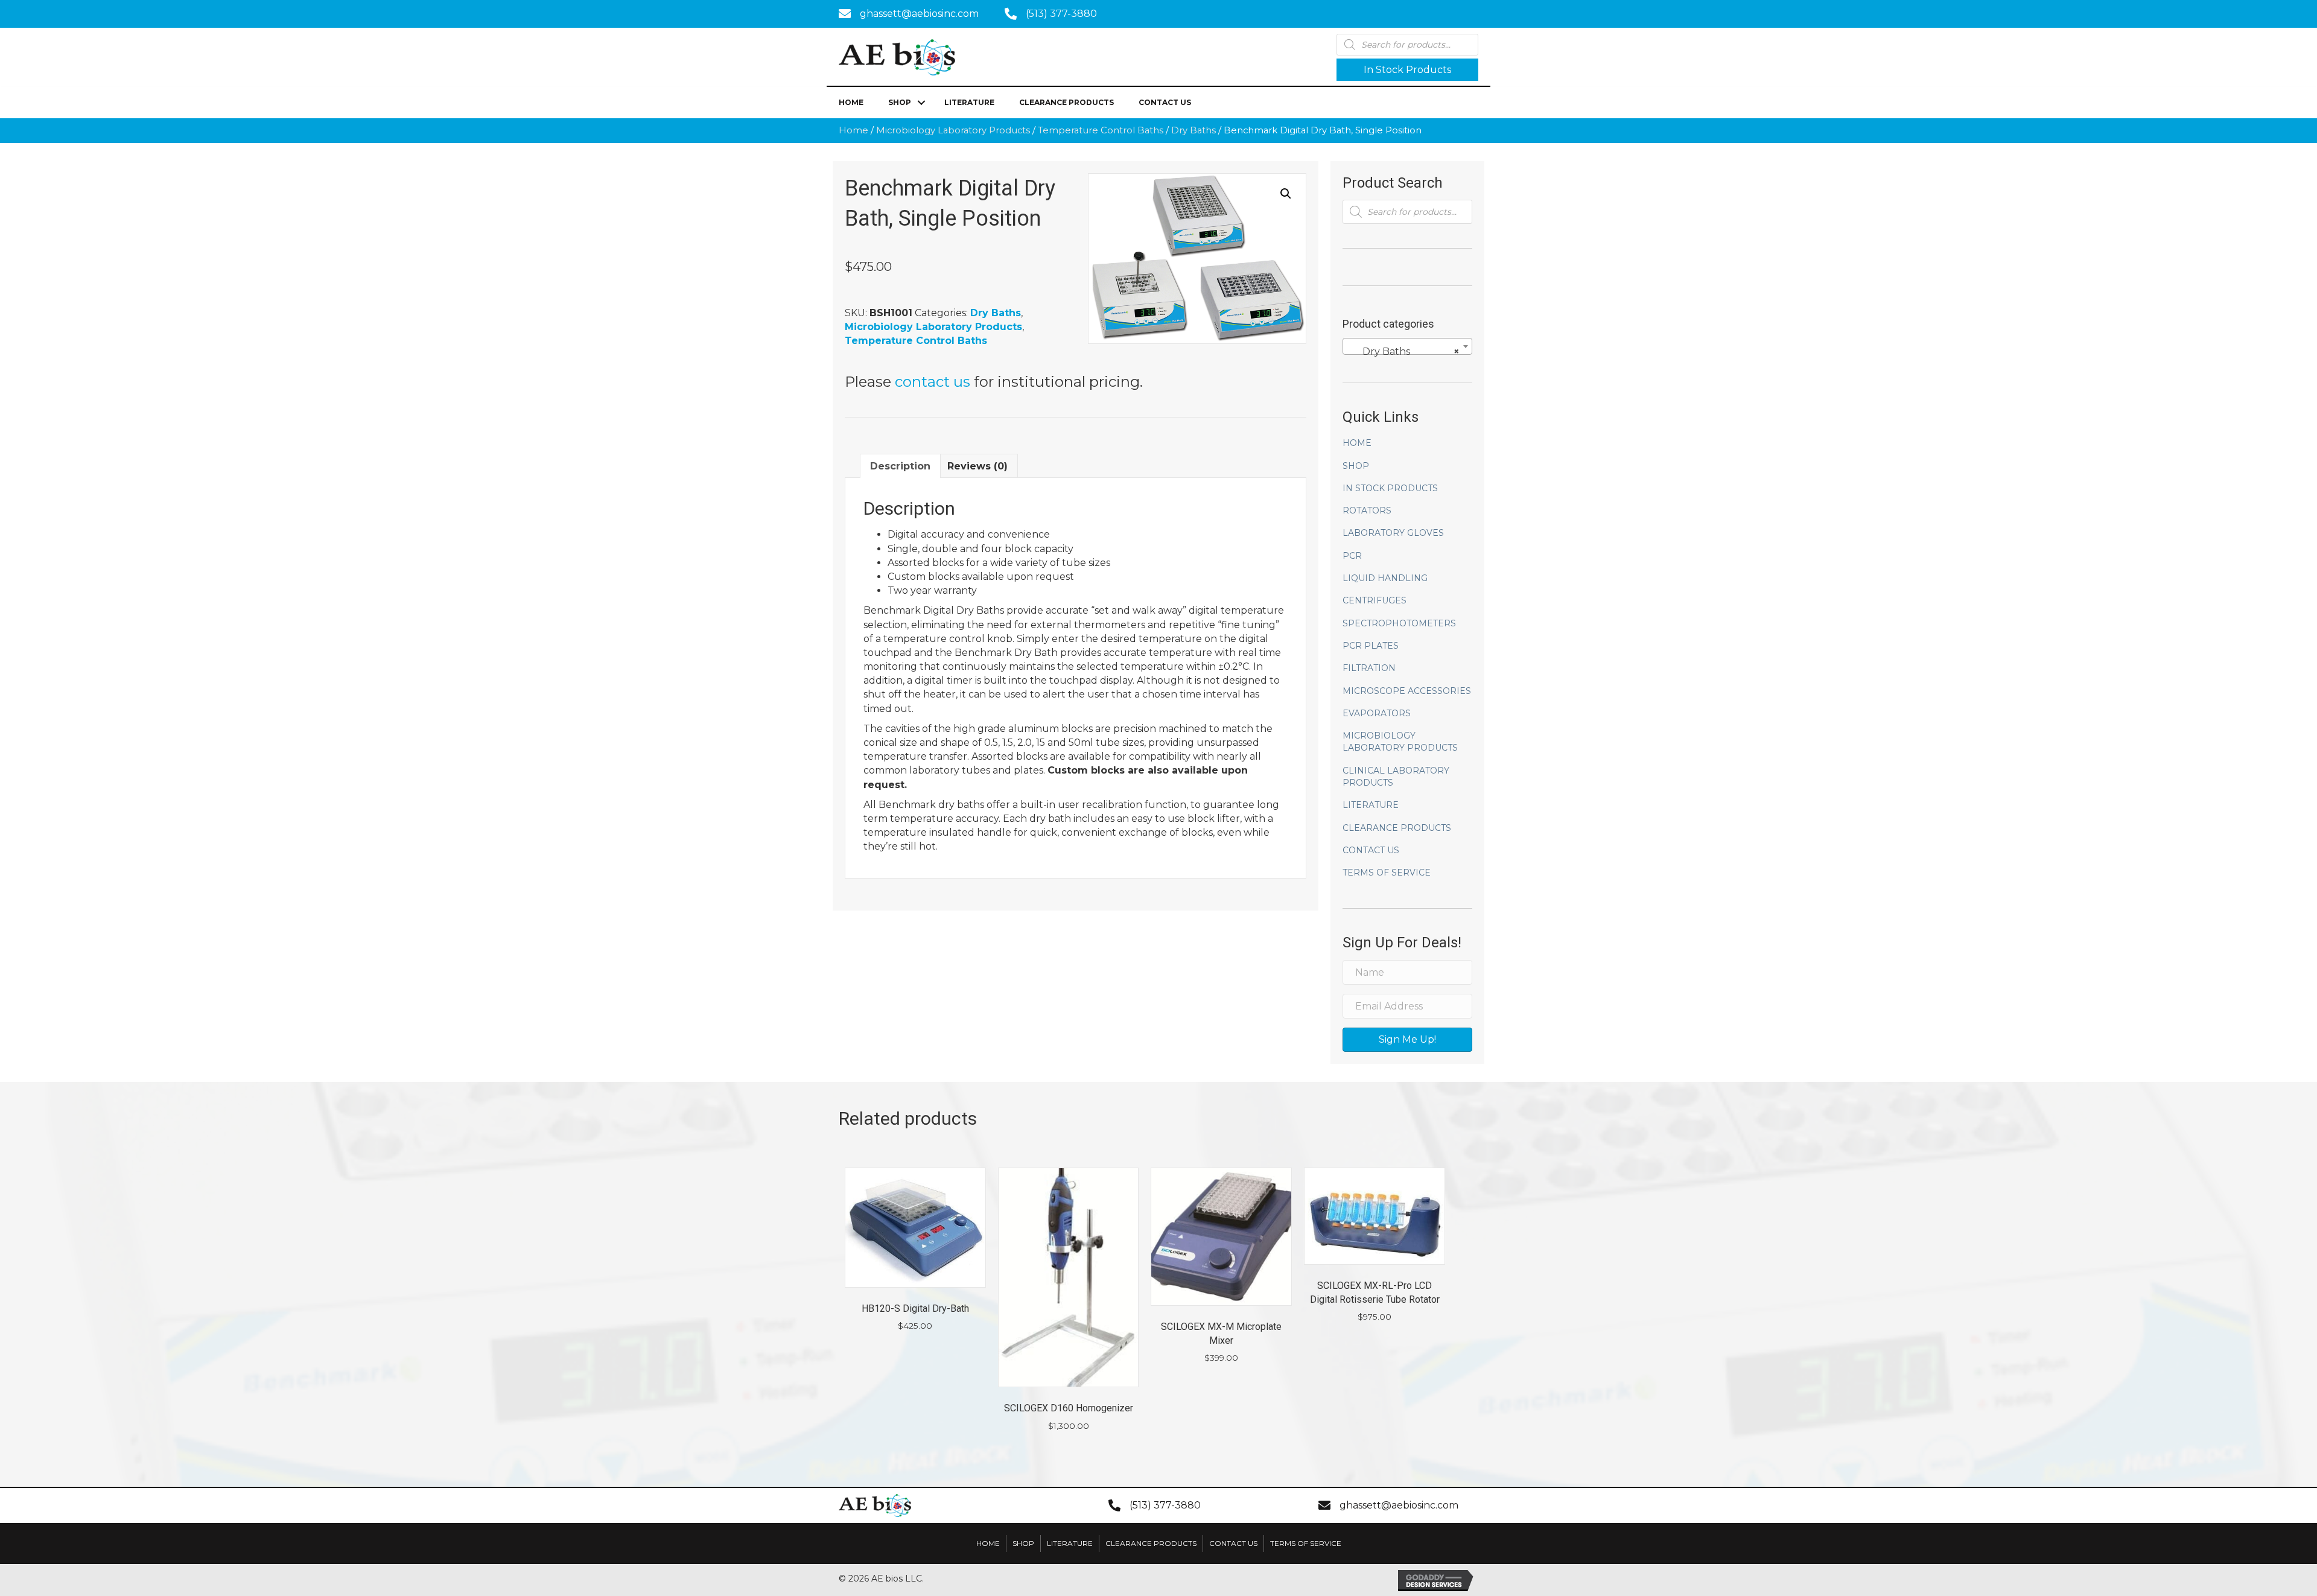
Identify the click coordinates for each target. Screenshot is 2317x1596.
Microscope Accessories (1407, 691)
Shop (900, 102)
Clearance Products (1066, 102)
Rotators (1367, 510)
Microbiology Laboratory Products (953, 130)
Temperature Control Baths (1101, 130)
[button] (1407, 70)
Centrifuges (1375, 600)
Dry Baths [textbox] (1404, 351)
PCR (1352, 556)
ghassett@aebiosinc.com (919, 14)
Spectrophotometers (1399, 623)
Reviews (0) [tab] (977, 466)
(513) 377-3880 (1061, 14)
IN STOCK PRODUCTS (1390, 488)
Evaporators (1377, 713)
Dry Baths (1193, 130)
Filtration (1369, 668)
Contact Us (1165, 102)
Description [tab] (900, 466)
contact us (933, 382)
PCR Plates (1371, 646)
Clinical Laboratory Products (1396, 777)
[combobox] (1407, 346)
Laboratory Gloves (1393, 533)
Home (851, 102)
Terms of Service (1387, 873)
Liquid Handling (1385, 578)
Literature (969, 102)
